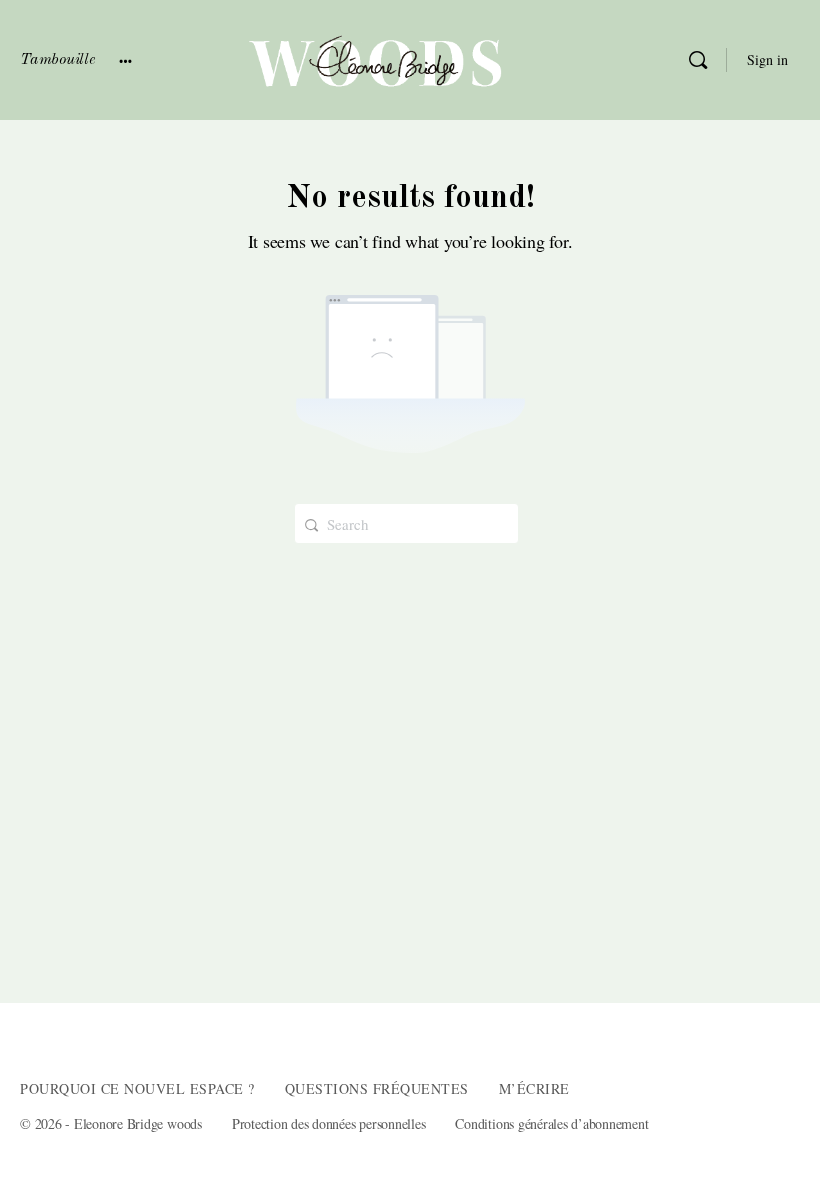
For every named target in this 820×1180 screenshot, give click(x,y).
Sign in (767, 59)
